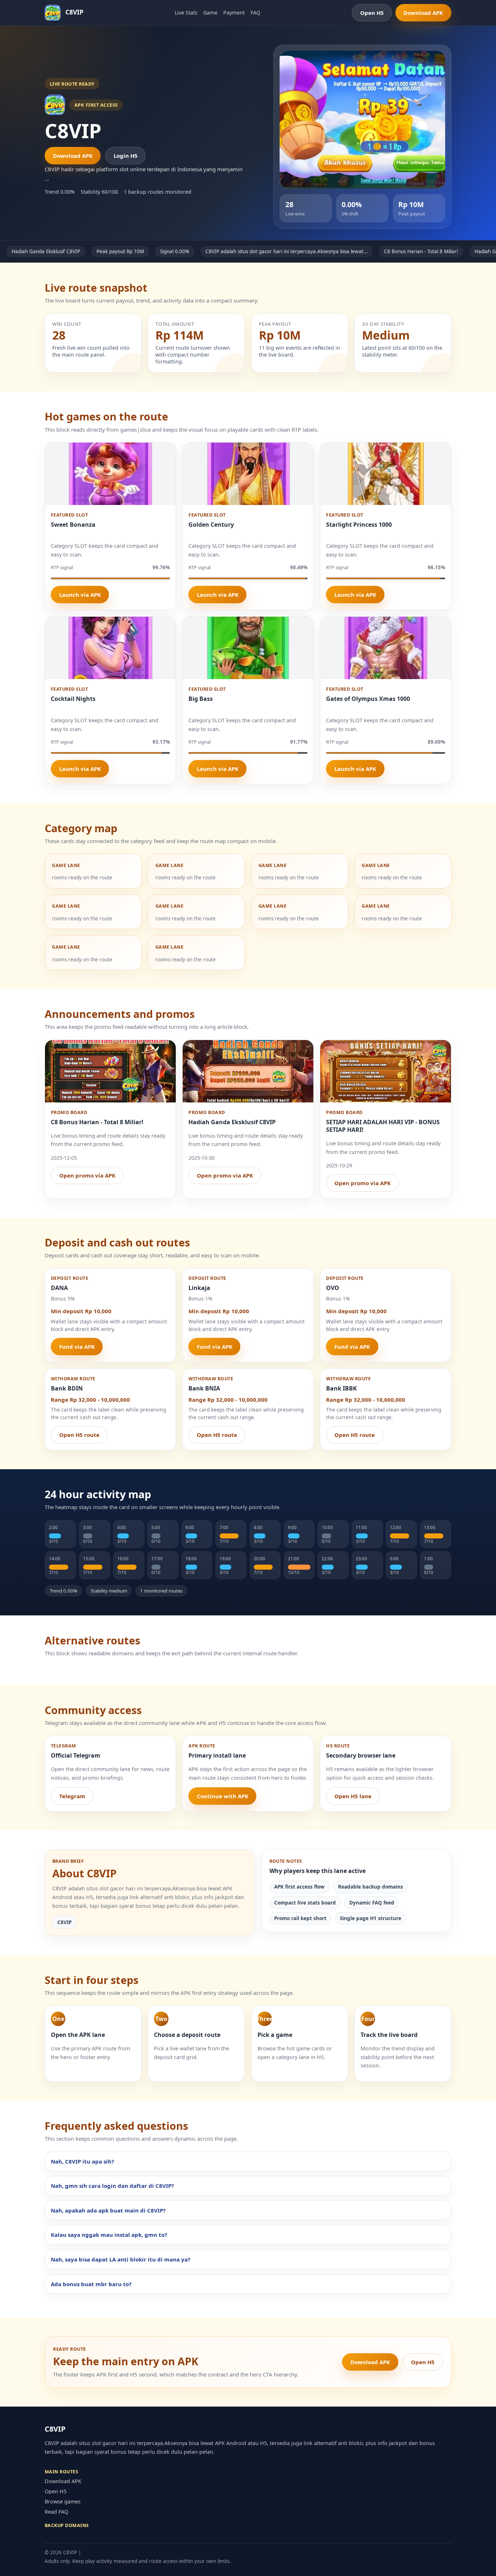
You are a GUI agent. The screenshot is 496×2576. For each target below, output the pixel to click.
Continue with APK (223, 1796)
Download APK (423, 13)
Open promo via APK (87, 1175)
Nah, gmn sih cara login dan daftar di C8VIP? (112, 2186)
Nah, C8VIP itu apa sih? (82, 2161)
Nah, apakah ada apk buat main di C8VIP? (108, 2210)
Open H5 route (79, 1435)
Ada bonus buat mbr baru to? (91, 2284)
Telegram (72, 1796)
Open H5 (372, 13)
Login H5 (126, 156)
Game (210, 13)
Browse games (63, 2501)
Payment (234, 13)
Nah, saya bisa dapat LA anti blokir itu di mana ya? (121, 2259)
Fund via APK (77, 1347)
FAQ (255, 13)
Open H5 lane (353, 1796)
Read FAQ (56, 2512)
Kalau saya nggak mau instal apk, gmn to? (109, 2235)
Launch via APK (80, 595)
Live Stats (186, 13)
